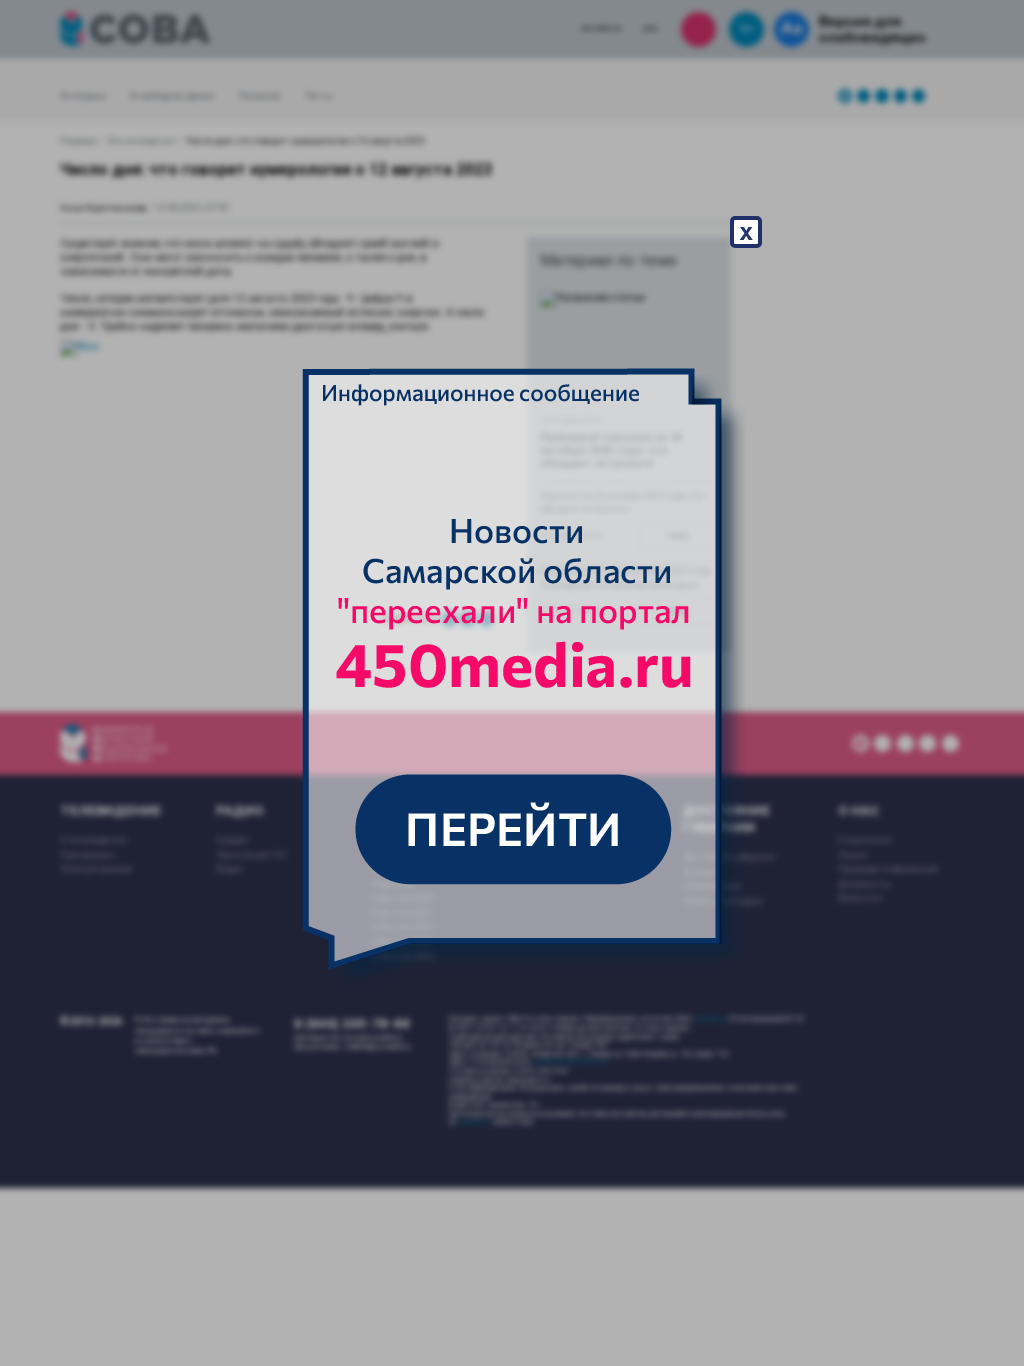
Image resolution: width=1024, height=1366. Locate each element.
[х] (512, 683)
